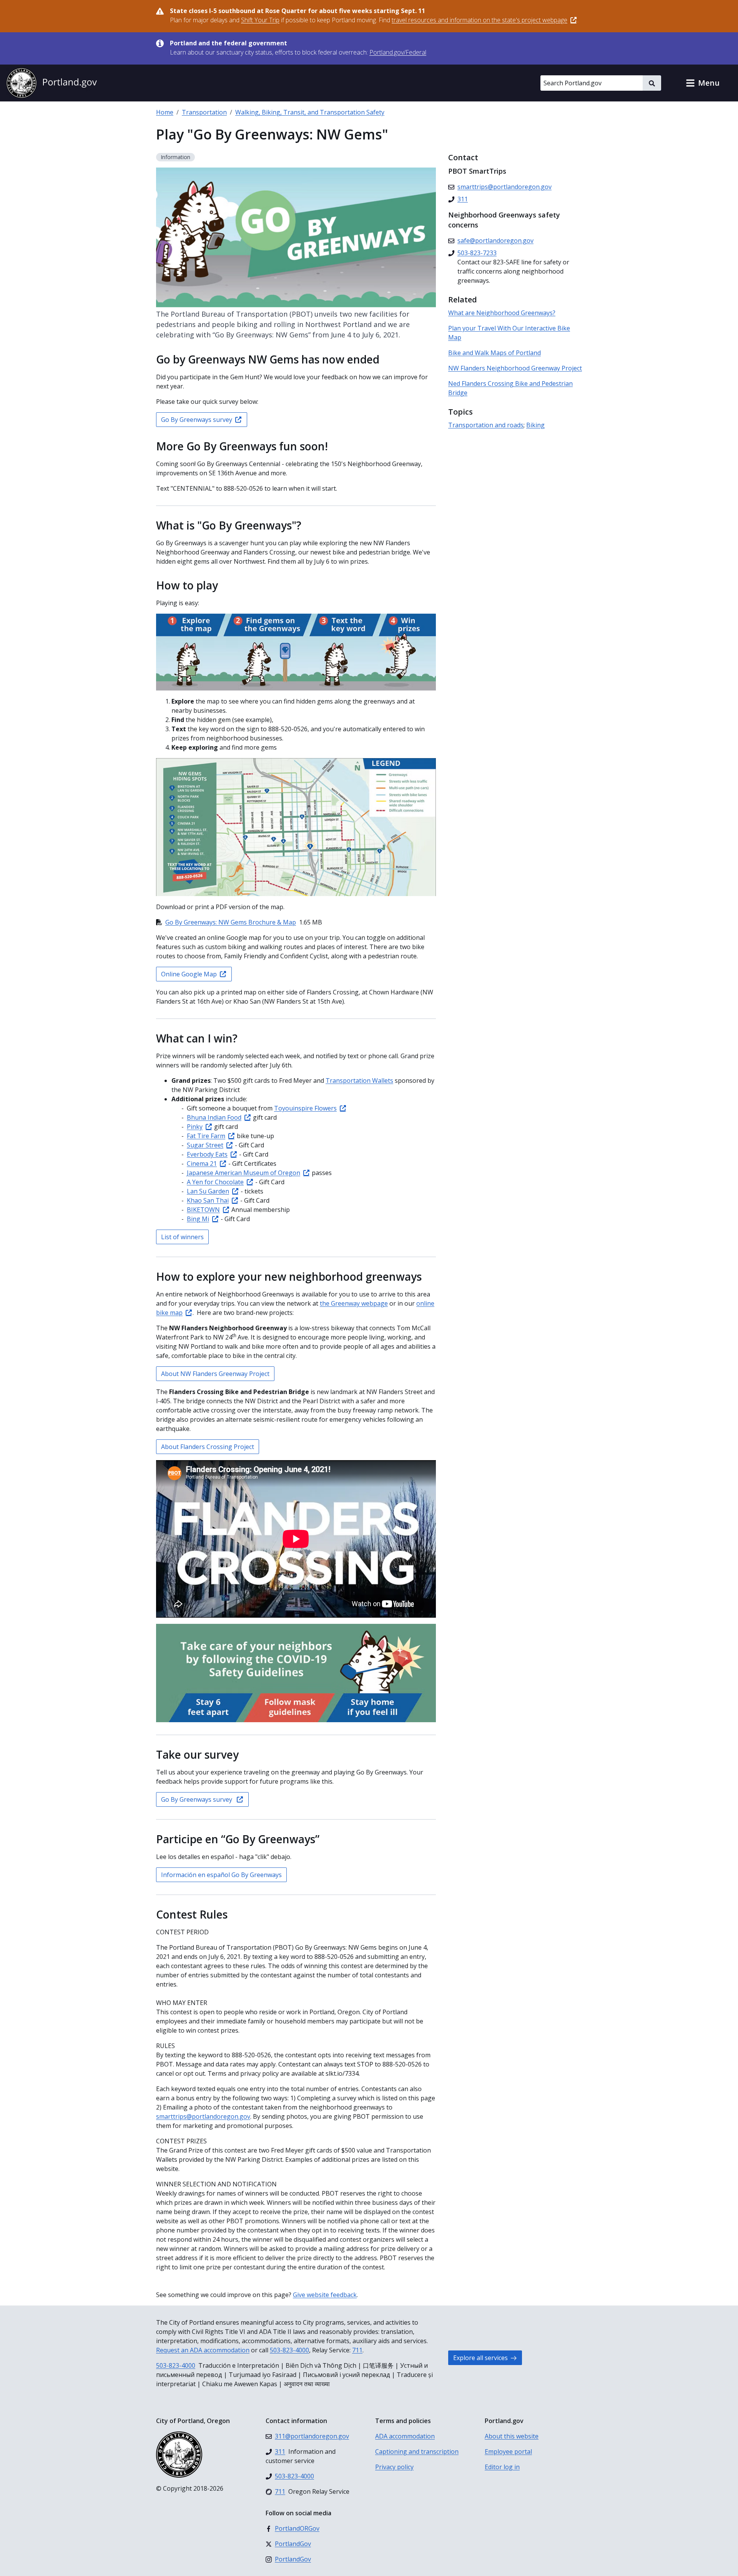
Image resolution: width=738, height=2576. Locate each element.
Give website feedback (325, 2295)
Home (165, 112)
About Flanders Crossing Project (208, 1447)
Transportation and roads (486, 425)
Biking (535, 425)
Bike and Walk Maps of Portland (494, 353)
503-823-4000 (289, 2350)
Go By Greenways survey (197, 420)
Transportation (204, 112)
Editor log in (502, 2467)
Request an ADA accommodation (203, 2350)
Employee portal (508, 2452)
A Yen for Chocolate (215, 1182)
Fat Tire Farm (206, 1136)
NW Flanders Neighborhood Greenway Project (515, 368)
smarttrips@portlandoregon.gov (203, 2116)
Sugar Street (205, 1145)
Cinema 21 (202, 1164)
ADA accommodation (405, 2436)
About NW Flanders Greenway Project (215, 1374)
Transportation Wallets (359, 1081)
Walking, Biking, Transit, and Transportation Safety (310, 112)
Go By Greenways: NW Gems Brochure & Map (231, 922)
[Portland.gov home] (52, 83)
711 (357, 2350)
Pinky (195, 1127)
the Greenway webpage (354, 1303)
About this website (512, 2436)
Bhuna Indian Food (214, 1117)
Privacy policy (394, 2467)
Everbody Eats (207, 1154)
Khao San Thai (208, 1200)
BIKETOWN (203, 1210)
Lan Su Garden (208, 1191)
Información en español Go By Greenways (221, 1875)
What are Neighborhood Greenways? (502, 313)
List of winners (182, 1237)
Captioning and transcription (417, 2452)
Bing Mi (198, 1219)
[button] (703, 83)
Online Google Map (189, 974)
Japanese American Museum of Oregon (244, 1173)
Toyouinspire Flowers (305, 1108)
